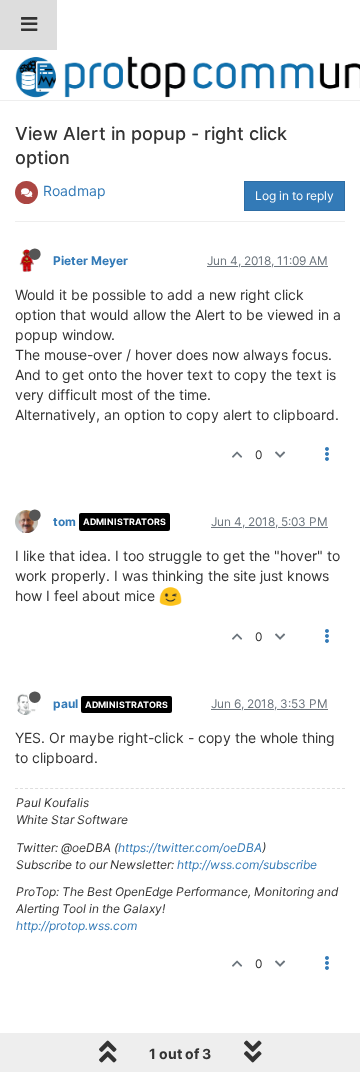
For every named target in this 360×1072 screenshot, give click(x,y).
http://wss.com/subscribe (247, 864)
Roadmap (74, 190)
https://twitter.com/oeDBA (190, 847)
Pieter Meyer (90, 260)
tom (64, 521)
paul (65, 703)
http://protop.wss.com (76, 925)
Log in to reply (294, 195)
